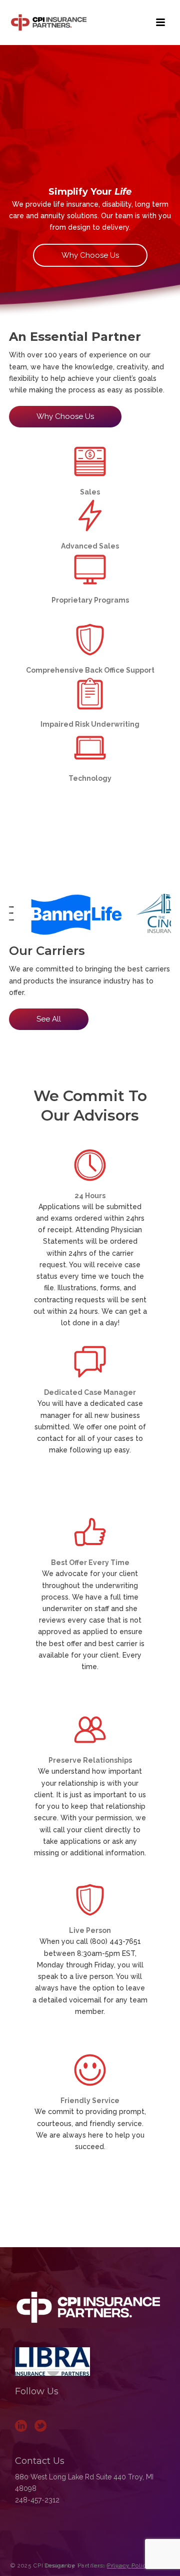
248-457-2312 (37, 2500)
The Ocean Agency (105, 2566)
